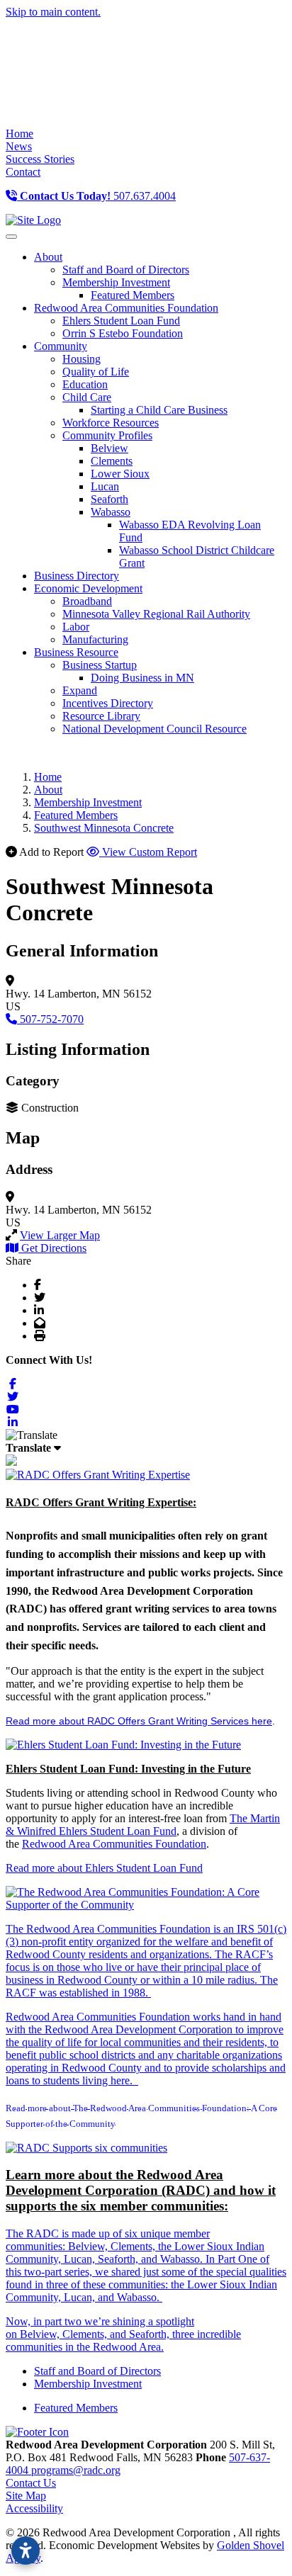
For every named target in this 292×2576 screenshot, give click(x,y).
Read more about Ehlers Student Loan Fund (104, 1868)
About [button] (48, 257)
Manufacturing (95, 639)
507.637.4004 (98, 196)
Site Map (26, 2496)
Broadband (87, 601)
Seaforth (109, 499)
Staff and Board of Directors (126, 270)
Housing (82, 359)
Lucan (105, 486)
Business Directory (77, 576)
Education (85, 384)
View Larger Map (60, 1235)
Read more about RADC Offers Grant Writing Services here (139, 1721)
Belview (109, 448)
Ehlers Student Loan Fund (121, 321)
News (19, 146)
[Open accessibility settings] (26, 2550)
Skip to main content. (53, 12)
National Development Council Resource (155, 729)
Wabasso (111, 512)
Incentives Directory (108, 703)
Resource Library (101, 716)
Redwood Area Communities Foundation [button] (126, 308)
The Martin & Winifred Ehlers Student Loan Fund (143, 1825)
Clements (112, 461)
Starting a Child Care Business (159, 410)
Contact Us (31, 2483)
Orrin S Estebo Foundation (123, 333)
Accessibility (34, 2508)
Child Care (87, 397)
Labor (76, 627)
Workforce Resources (111, 423)
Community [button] (61, 346)
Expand (80, 690)
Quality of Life (96, 372)
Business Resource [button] (76, 652)
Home (19, 134)
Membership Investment (116, 282)
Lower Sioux (120, 474)
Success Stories (40, 159)
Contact (23, 172)
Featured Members (133, 295)
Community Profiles (107, 435)
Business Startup (100, 665)
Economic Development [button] (88, 588)
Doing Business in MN (142, 678)
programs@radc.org (76, 2470)
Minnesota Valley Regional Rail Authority (156, 614)
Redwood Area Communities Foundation (114, 1844)
